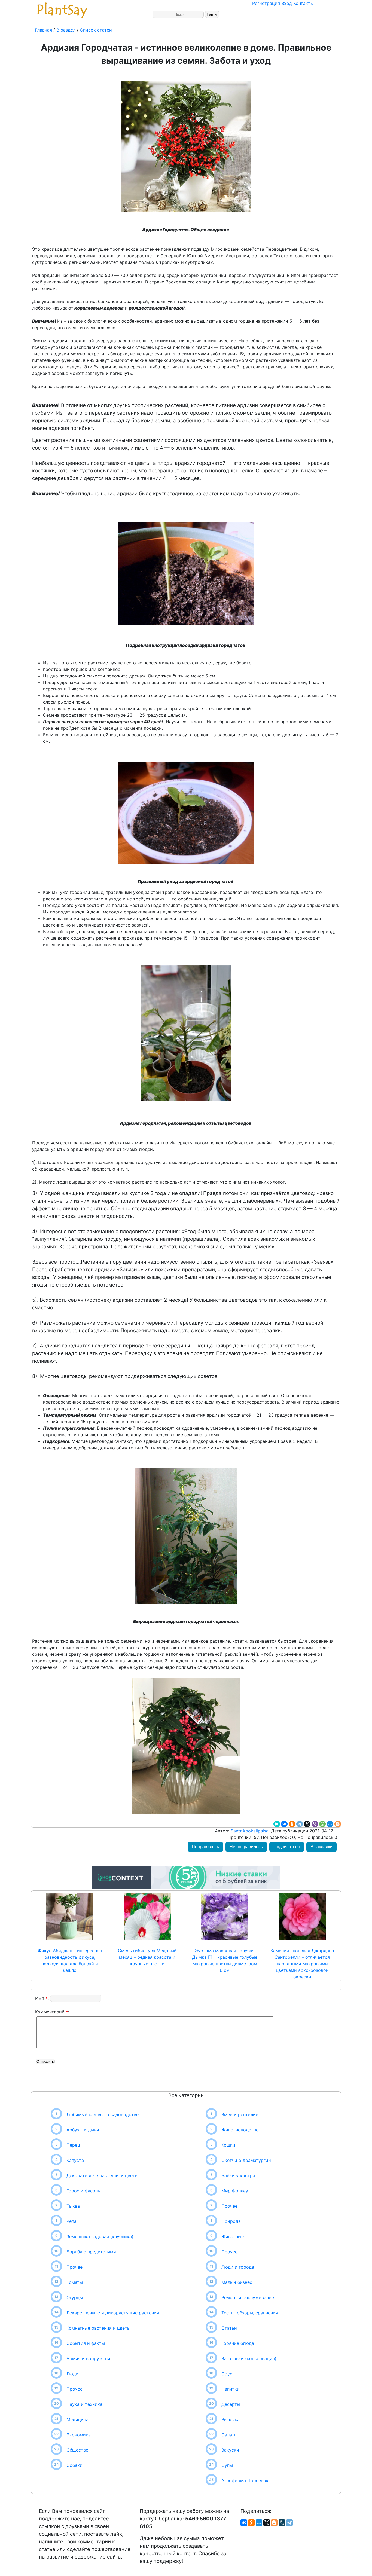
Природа (231, 2221)
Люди (72, 2374)
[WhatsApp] (322, 1824)
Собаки (74, 2465)
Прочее (74, 2267)
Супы (227, 2465)
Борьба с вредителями (91, 2252)
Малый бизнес (237, 2282)
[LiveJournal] (282, 2523)
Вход (287, 3)
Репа (71, 2221)
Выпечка (231, 2419)
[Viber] (315, 1824)
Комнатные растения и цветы (98, 2328)
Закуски (230, 2450)
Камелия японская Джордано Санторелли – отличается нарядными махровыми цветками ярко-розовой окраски (302, 1964)
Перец (73, 2145)
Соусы (228, 2374)
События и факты (86, 2343)
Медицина (77, 2419)
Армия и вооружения (90, 2358)
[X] (307, 1824)
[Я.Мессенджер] (277, 1824)
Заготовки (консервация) (249, 2358)
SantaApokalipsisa (249, 1831)
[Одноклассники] (292, 1824)
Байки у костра (238, 2175)
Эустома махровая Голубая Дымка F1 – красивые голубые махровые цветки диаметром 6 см (225, 1960)
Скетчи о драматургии (246, 2160)
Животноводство (240, 2130)
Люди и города (238, 2267)
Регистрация (266, 3)
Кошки (228, 2145)
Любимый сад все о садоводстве (103, 2114)
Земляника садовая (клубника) (100, 2236)
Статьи (229, 2328)
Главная (44, 30)
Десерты (231, 2404)
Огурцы (75, 2297)
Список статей (96, 30)
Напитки (231, 2389)
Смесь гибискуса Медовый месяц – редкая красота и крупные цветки (147, 1957)
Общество (77, 2450)
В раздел (65, 30)
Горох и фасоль (83, 2191)
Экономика (79, 2435)
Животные (233, 2236)
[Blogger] (338, 1824)
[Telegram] (300, 1824)
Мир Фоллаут (236, 2191)
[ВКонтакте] (284, 1824)
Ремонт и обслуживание (248, 2297)
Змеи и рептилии (240, 2114)
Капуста (75, 2160)
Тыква (73, 2206)
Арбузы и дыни (83, 2130)
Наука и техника (84, 2404)
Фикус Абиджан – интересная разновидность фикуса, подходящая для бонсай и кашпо (70, 1960)
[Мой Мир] (330, 1824)
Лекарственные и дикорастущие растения (113, 2313)
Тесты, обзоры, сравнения (250, 2313)
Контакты (304, 3)
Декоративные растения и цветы (102, 2175)
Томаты (75, 2282)
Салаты (229, 2435)
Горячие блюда (238, 2343)
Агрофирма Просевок (245, 2480)
